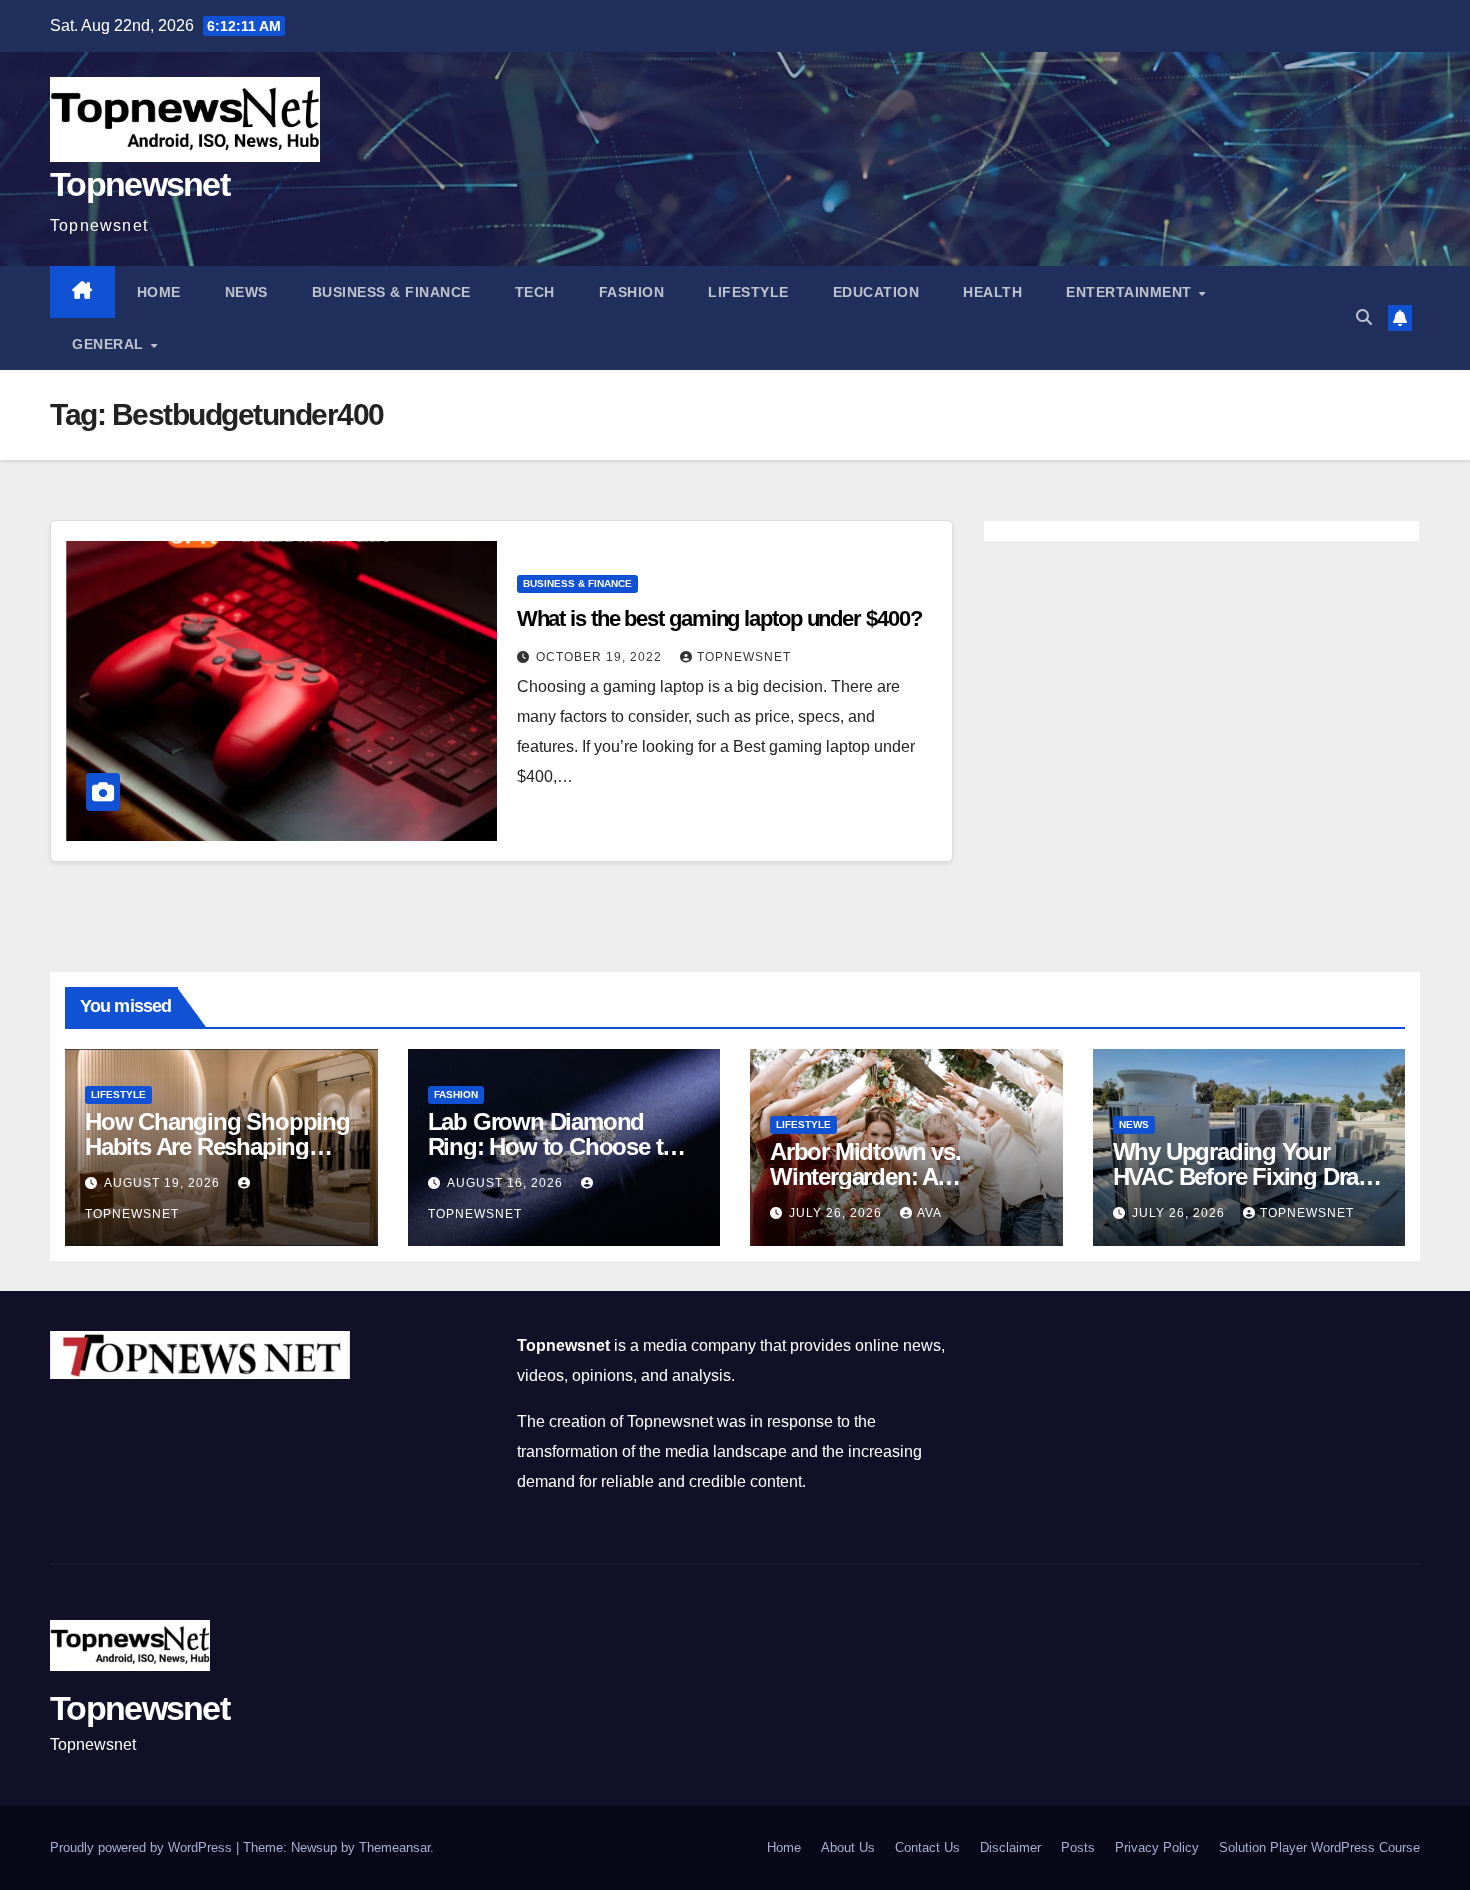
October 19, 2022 (601, 657)
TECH (535, 292)
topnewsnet (744, 657)
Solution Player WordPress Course (1319, 1847)
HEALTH (992, 292)
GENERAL (110, 344)
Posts (1078, 1847)
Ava (929, 1213)
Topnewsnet (139, 184)
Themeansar (394, 1847)
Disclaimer (1010, 1847)
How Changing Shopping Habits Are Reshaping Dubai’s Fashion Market (217, 1146)
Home (159, 292)
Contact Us (927, 1847)
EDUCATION (876, 292)
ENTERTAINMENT (1131, 292)
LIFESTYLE (748, 292)
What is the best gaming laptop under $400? (719, 618)
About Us (848, 1847)
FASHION (632, 292)
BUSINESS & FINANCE (391, 292)
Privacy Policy (1157, 1847)
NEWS (246, 292)
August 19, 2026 (164, 1183)
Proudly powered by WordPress (143, 1847)
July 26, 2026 (837, 1213)
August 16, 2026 (507, 1183)
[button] (1364, 317)
